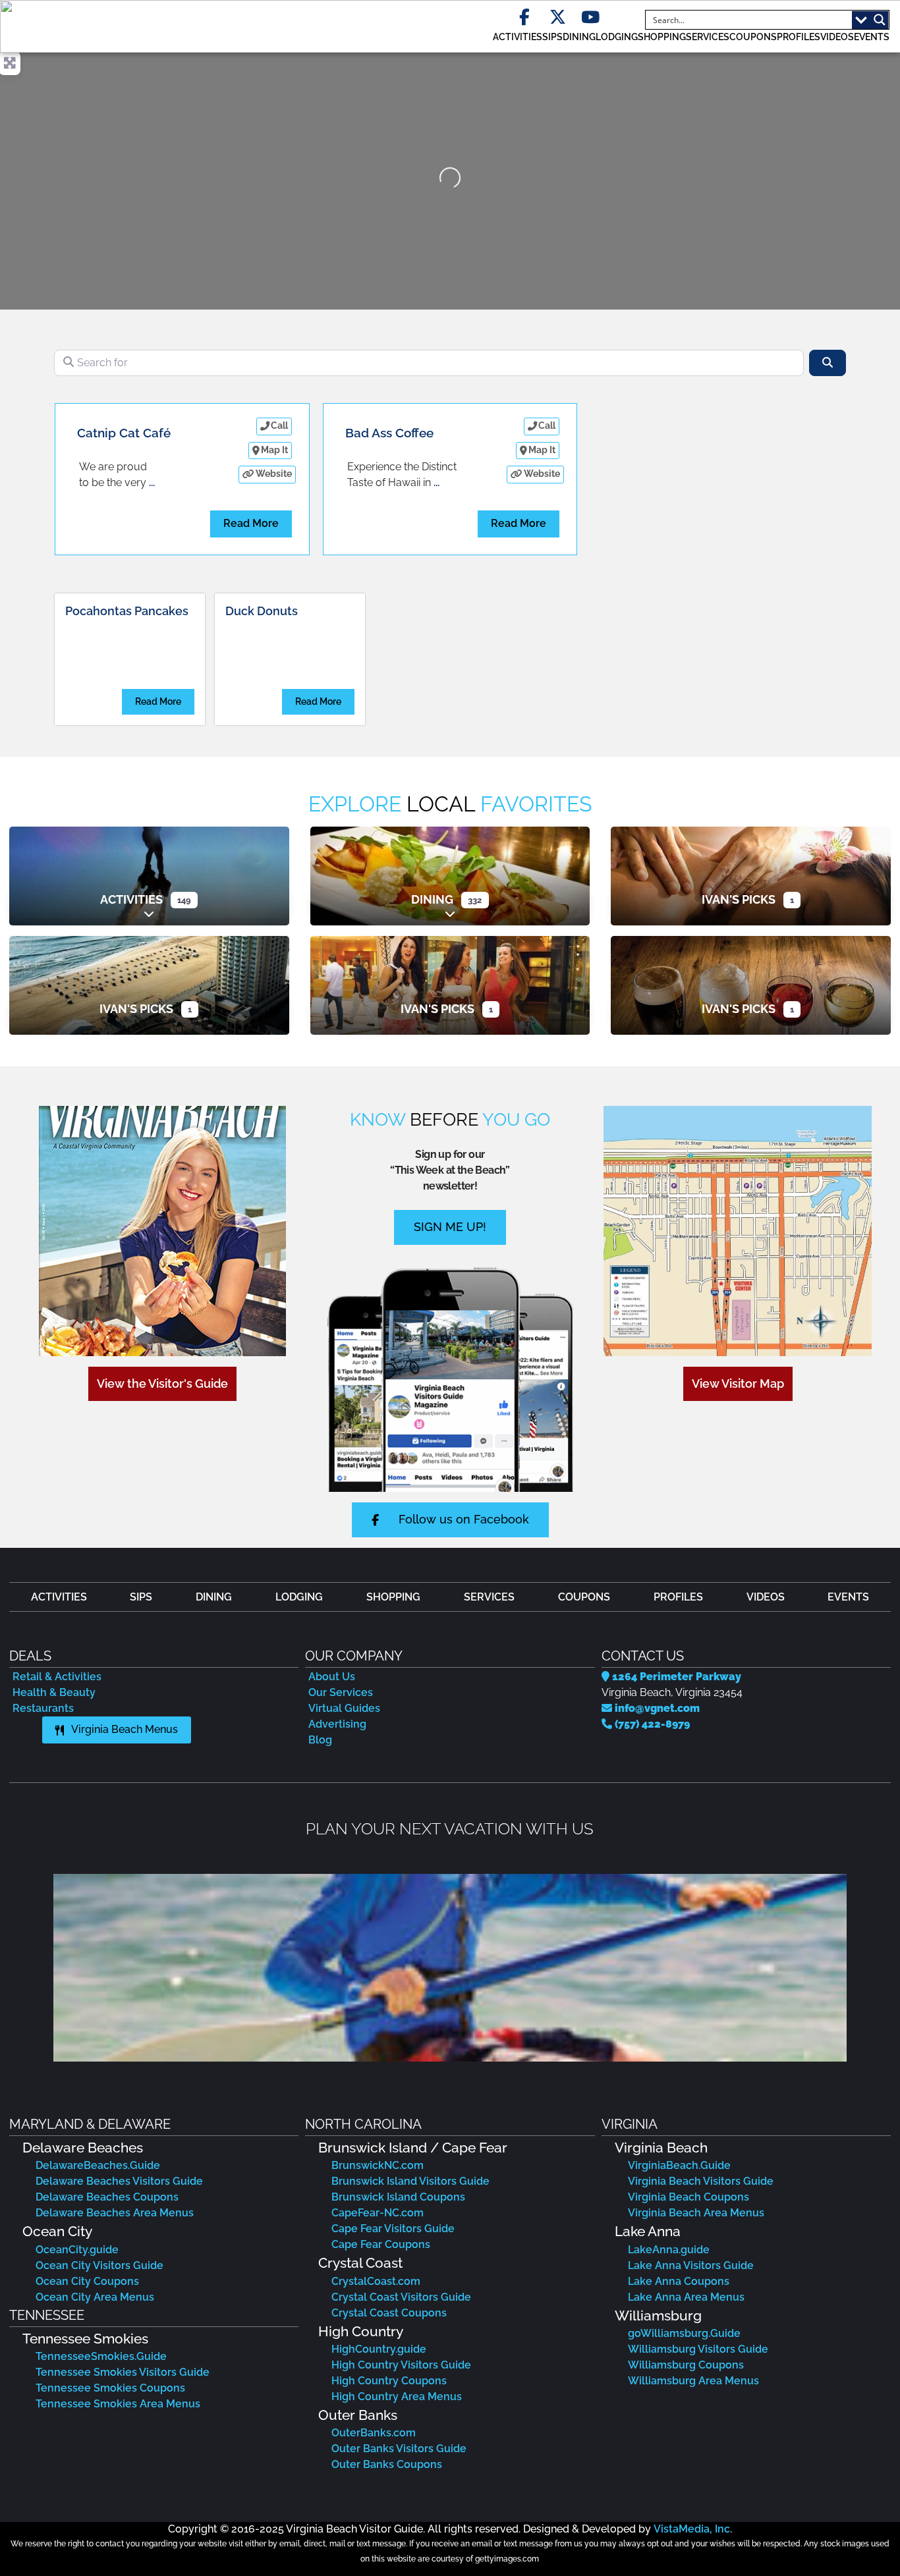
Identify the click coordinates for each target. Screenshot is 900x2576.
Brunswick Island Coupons (398, 2197)
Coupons (753, 37)
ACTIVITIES (518, 37)
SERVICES (708, 37)
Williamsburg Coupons (686, 2365)
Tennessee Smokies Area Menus (118, 2404)
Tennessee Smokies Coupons (110, 2388)
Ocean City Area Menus (95, 2297)
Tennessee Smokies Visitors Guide (123, 2372)
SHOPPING (662, 37)
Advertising (337, 1724)
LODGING (617, 37)
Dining (432, 899)
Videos (837, 37)
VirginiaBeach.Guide (679, 2165)
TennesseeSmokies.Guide (101, 2356)
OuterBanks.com (374, 2433)
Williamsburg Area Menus (693, 2381)
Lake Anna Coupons (679, 2281)
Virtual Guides (344, 1708)
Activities (131, 899)
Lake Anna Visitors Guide (691, 2265)
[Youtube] (591, 17)
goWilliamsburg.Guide (684, 2333)
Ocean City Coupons (87, 2281)
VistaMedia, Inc (692, 2529)
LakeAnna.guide (669, 2250)
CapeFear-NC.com (378, 2213)
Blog (320, 1740)
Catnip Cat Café (124, 433)
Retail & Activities (57, 1677)
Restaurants (43, 1708)
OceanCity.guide (77, 2250)
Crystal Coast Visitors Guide (401, 2297)
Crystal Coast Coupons (389, 2313)
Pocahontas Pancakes (127, 611)
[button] (21, 1968)
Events (872, 37)
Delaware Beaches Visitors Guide (119, 2181)
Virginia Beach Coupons (689, 2197)
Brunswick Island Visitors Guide (410, 2181)
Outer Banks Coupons (387, 2464)
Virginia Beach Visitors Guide (701, 2181)
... (152, 482)
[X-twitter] (558, 17)
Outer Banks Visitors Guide (399, 2449)
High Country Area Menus (397, 2397)
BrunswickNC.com (378, 2165)
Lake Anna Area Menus (686, 2297)
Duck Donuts (262, 611)
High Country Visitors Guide (401, 2365)
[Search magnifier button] (880, 20)
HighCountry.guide (379, 2349)
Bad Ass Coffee (389, 433)
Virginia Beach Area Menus (696, 2213)
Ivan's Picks (739, 899)
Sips (552, 37)
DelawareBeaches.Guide (98, 2165)
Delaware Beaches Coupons (107, 2197)
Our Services (341, 1692)
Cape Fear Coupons (381, 2244)
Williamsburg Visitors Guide (698, 2349)
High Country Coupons (389, 2381)
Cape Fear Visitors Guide (393, 2229)
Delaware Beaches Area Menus (115, 2213)
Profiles (799, 37)
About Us (332, 1677)
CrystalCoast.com (376, 2281)
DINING (579, 37)
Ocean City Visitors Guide (99, 2265)
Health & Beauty (54, 1692)
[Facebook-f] (525, 17)
